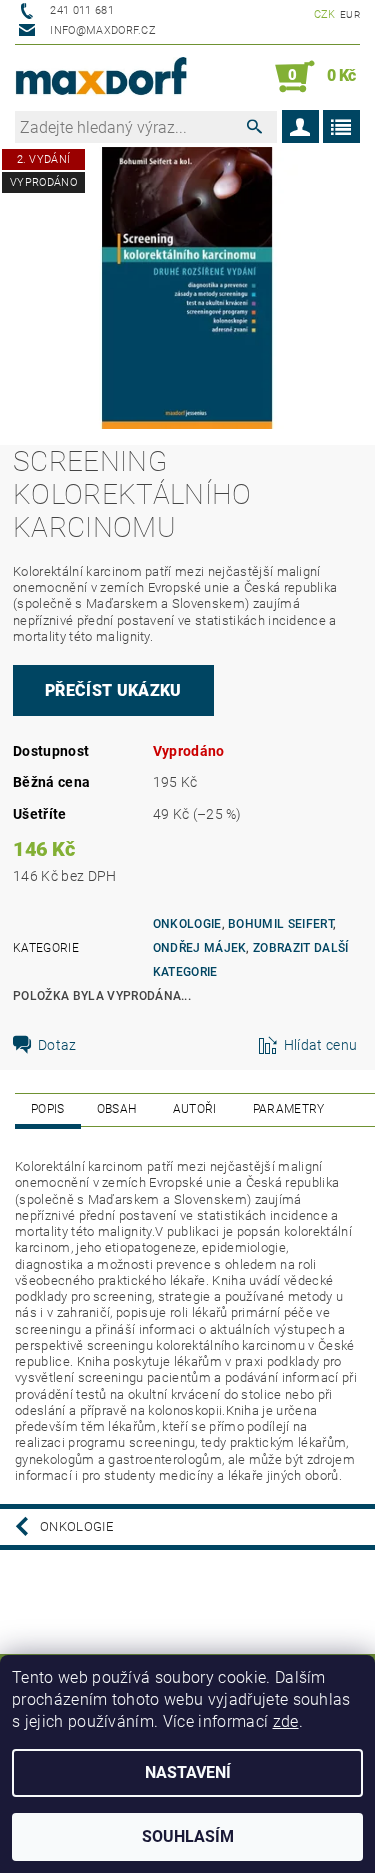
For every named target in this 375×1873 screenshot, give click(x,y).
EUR (350, 14)
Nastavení (188, 1772)
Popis (48, 1109)
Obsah (117, 1109)
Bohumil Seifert (280, 924)
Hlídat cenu (321, 1045)
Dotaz (57, 1045)
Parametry (289, 1109)
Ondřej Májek (200, 948)
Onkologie (187, 924)
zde (286, 1721)
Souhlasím (188, 1836)
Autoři (195, 1109)
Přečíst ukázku (113, 690)
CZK (325, 14)
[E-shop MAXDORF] (101, 77)
